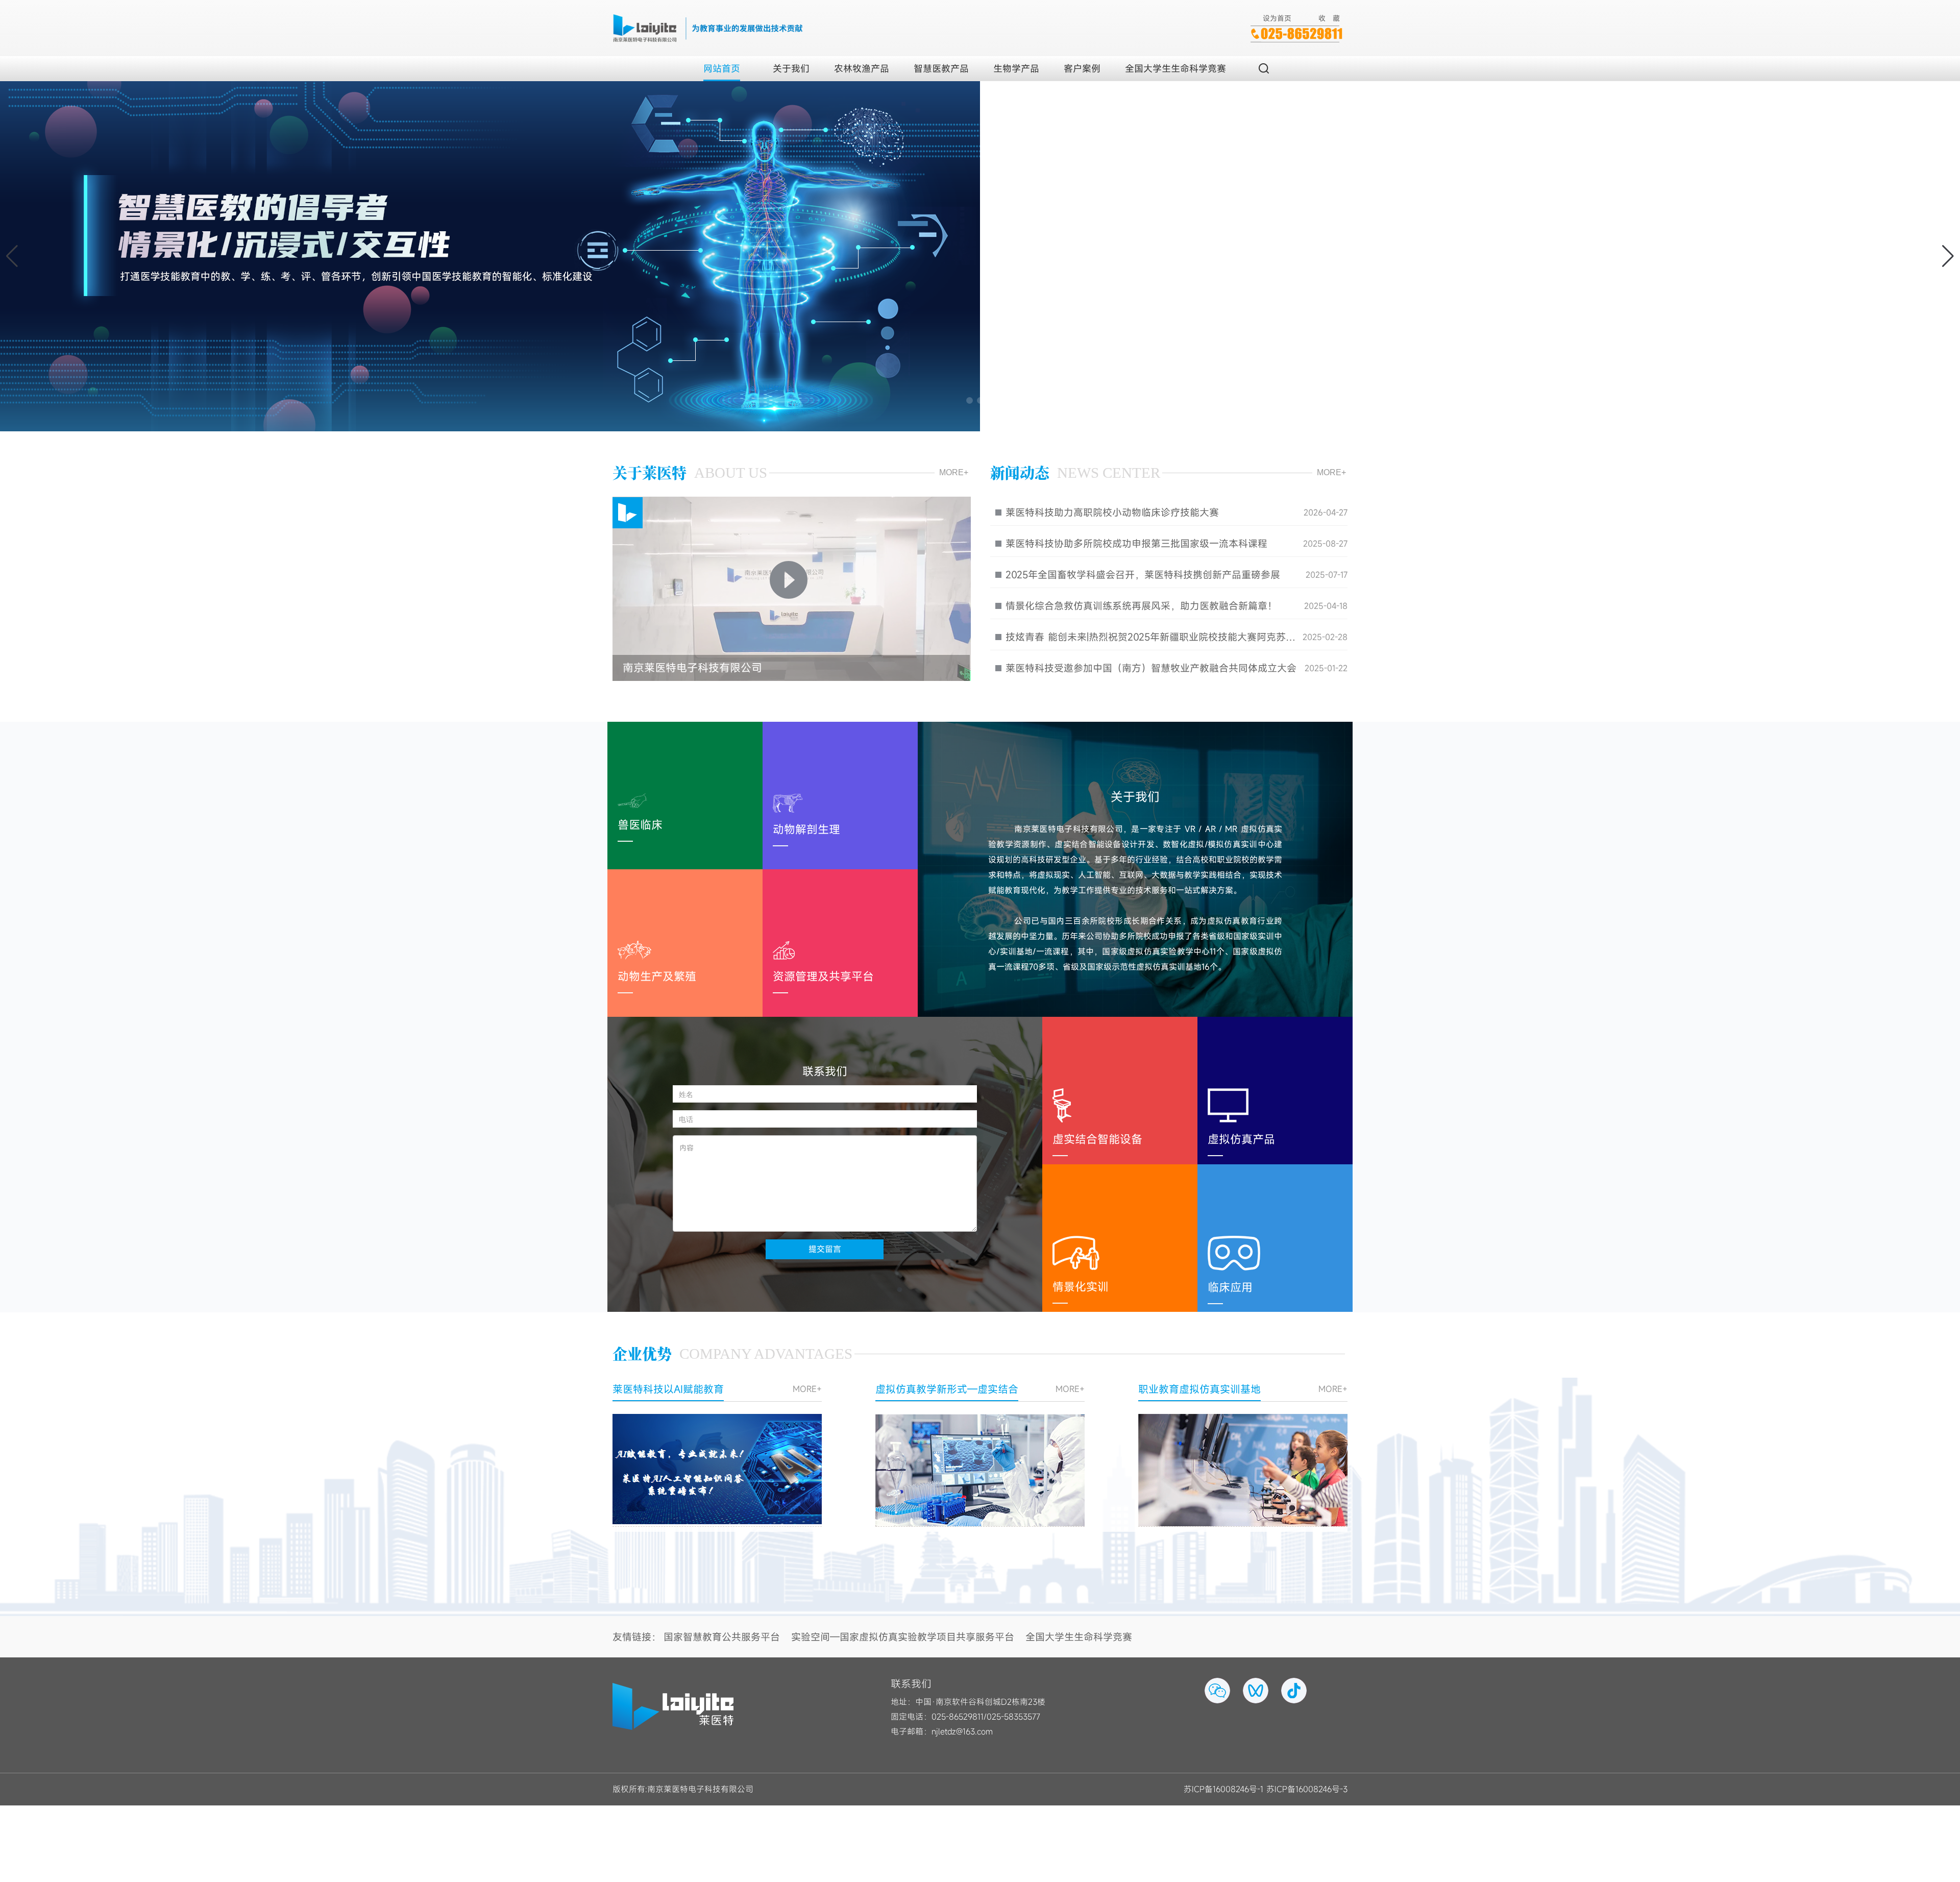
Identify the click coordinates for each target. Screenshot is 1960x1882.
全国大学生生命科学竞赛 (1175, 68)
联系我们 (911, 1684)
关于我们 (791, 68)
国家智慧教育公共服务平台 (722, 1637)
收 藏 (1329, 18)
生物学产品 (1016, 68)
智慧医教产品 (941, 68)
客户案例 (1082, 68)
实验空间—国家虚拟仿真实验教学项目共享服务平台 (903, 1637)
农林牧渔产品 (862, 68)
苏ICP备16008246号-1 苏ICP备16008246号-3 (1266, 1789)
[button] (1948, 256)
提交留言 (825, 1249)
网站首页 (722, 68)
